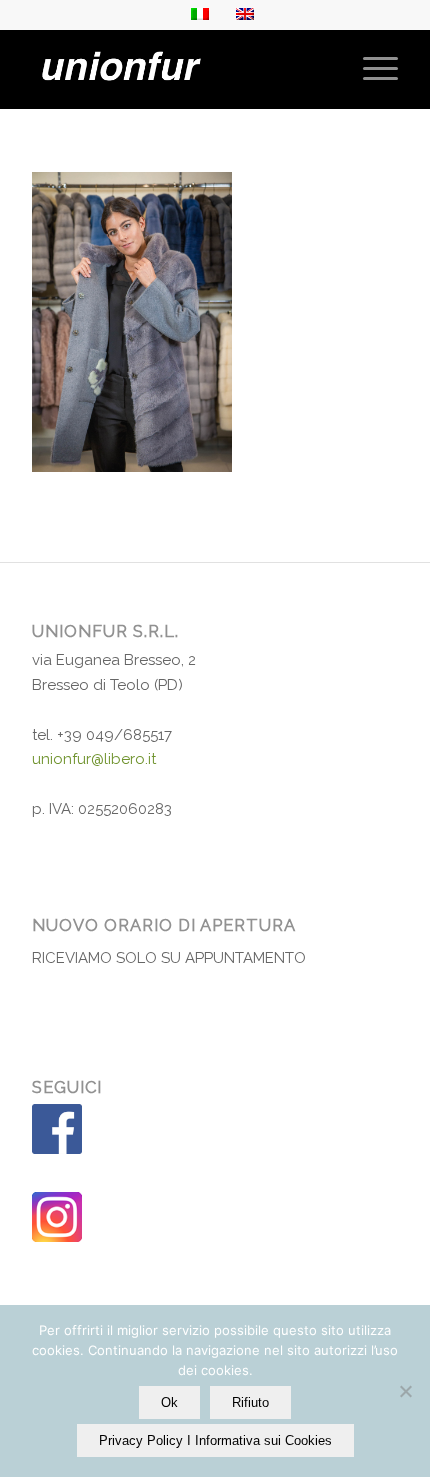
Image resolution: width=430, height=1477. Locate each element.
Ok (169, 1402)
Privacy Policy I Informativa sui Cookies (215, 1440)
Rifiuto (250, 1402)
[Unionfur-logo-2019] (178, 69)
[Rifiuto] (405, 1391)
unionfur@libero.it (94, 759)
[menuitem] (370, 69)
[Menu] (370, 69)
